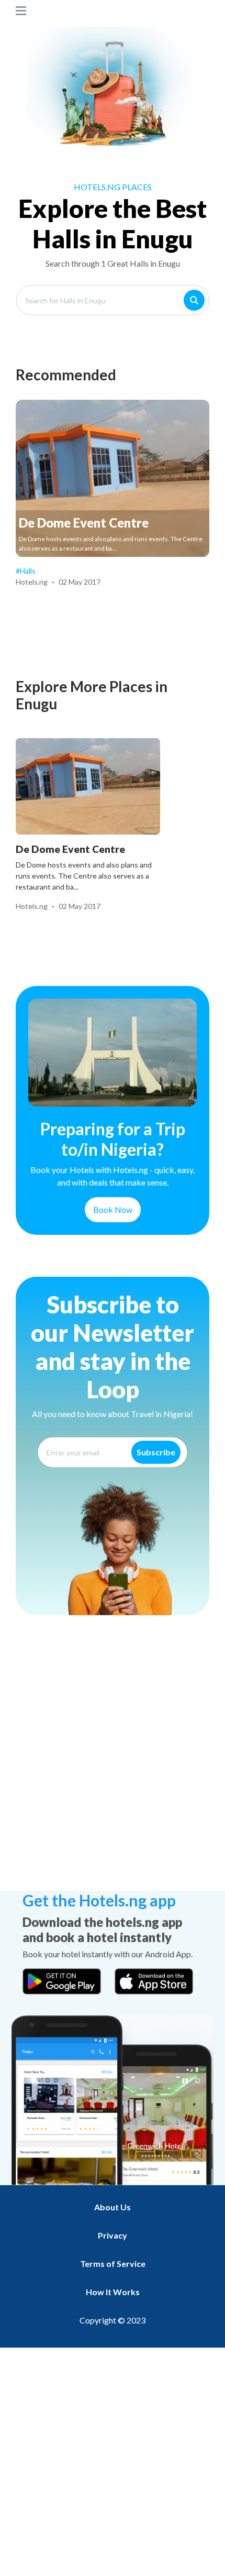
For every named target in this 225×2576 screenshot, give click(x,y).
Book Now (113, 1209)
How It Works (113, 2292)
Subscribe (156, 1452)
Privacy (113, 2235)
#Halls (26, 571)
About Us (113, 2207)
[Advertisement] (113, 1770)
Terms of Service (113, 2263)
